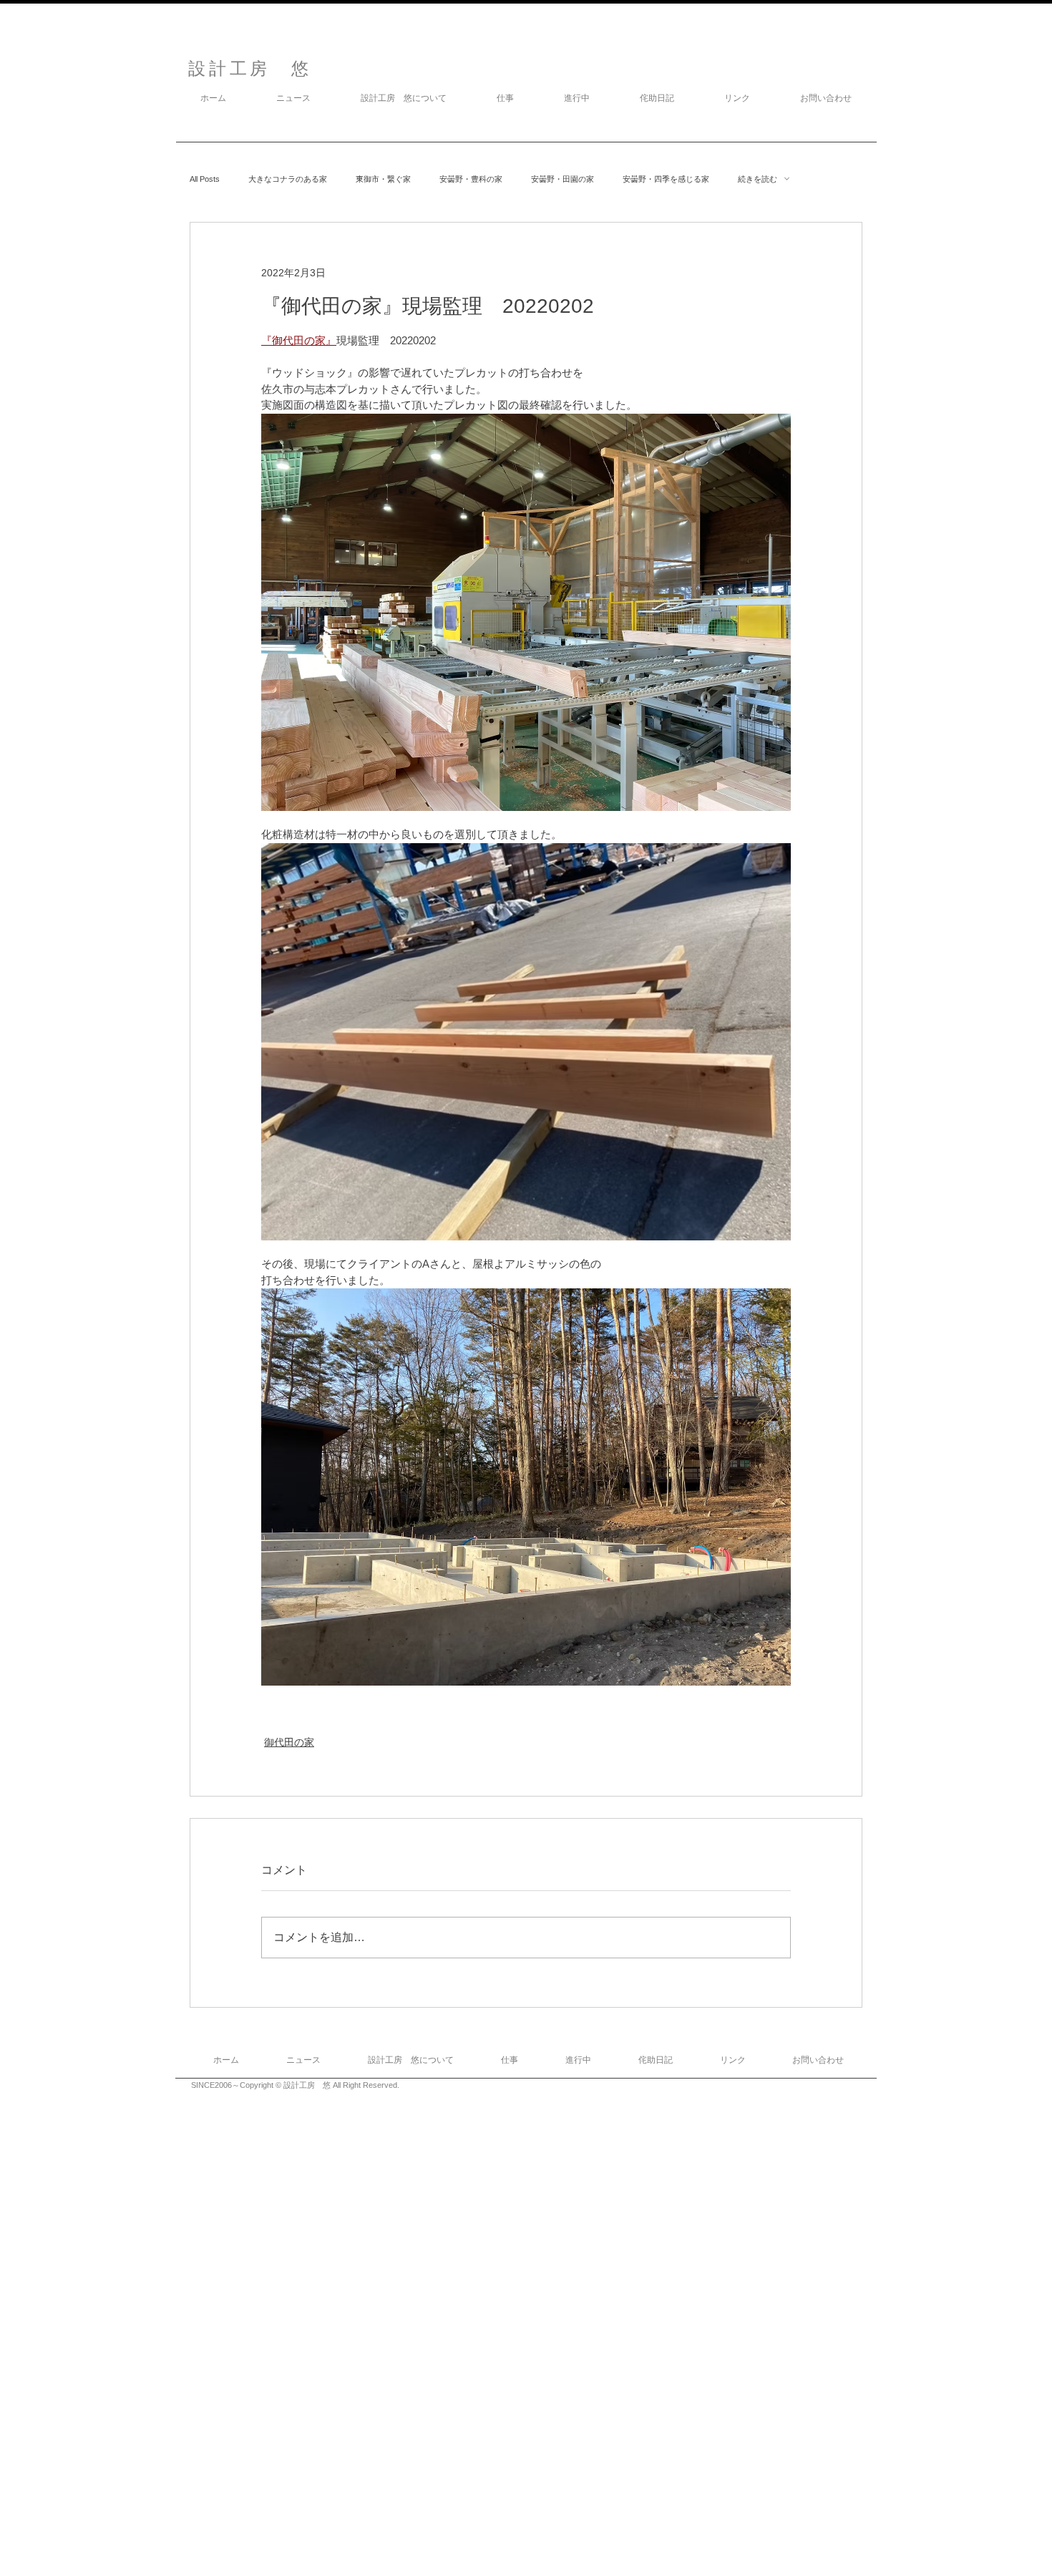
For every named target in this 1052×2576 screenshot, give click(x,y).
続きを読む (758, 179)
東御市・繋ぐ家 (383, 179)
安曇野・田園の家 (562, 179)
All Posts (205, 179)
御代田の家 (289, 1742)
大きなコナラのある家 (288, 179)
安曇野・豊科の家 (471, 179)
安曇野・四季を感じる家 (666, 179)
